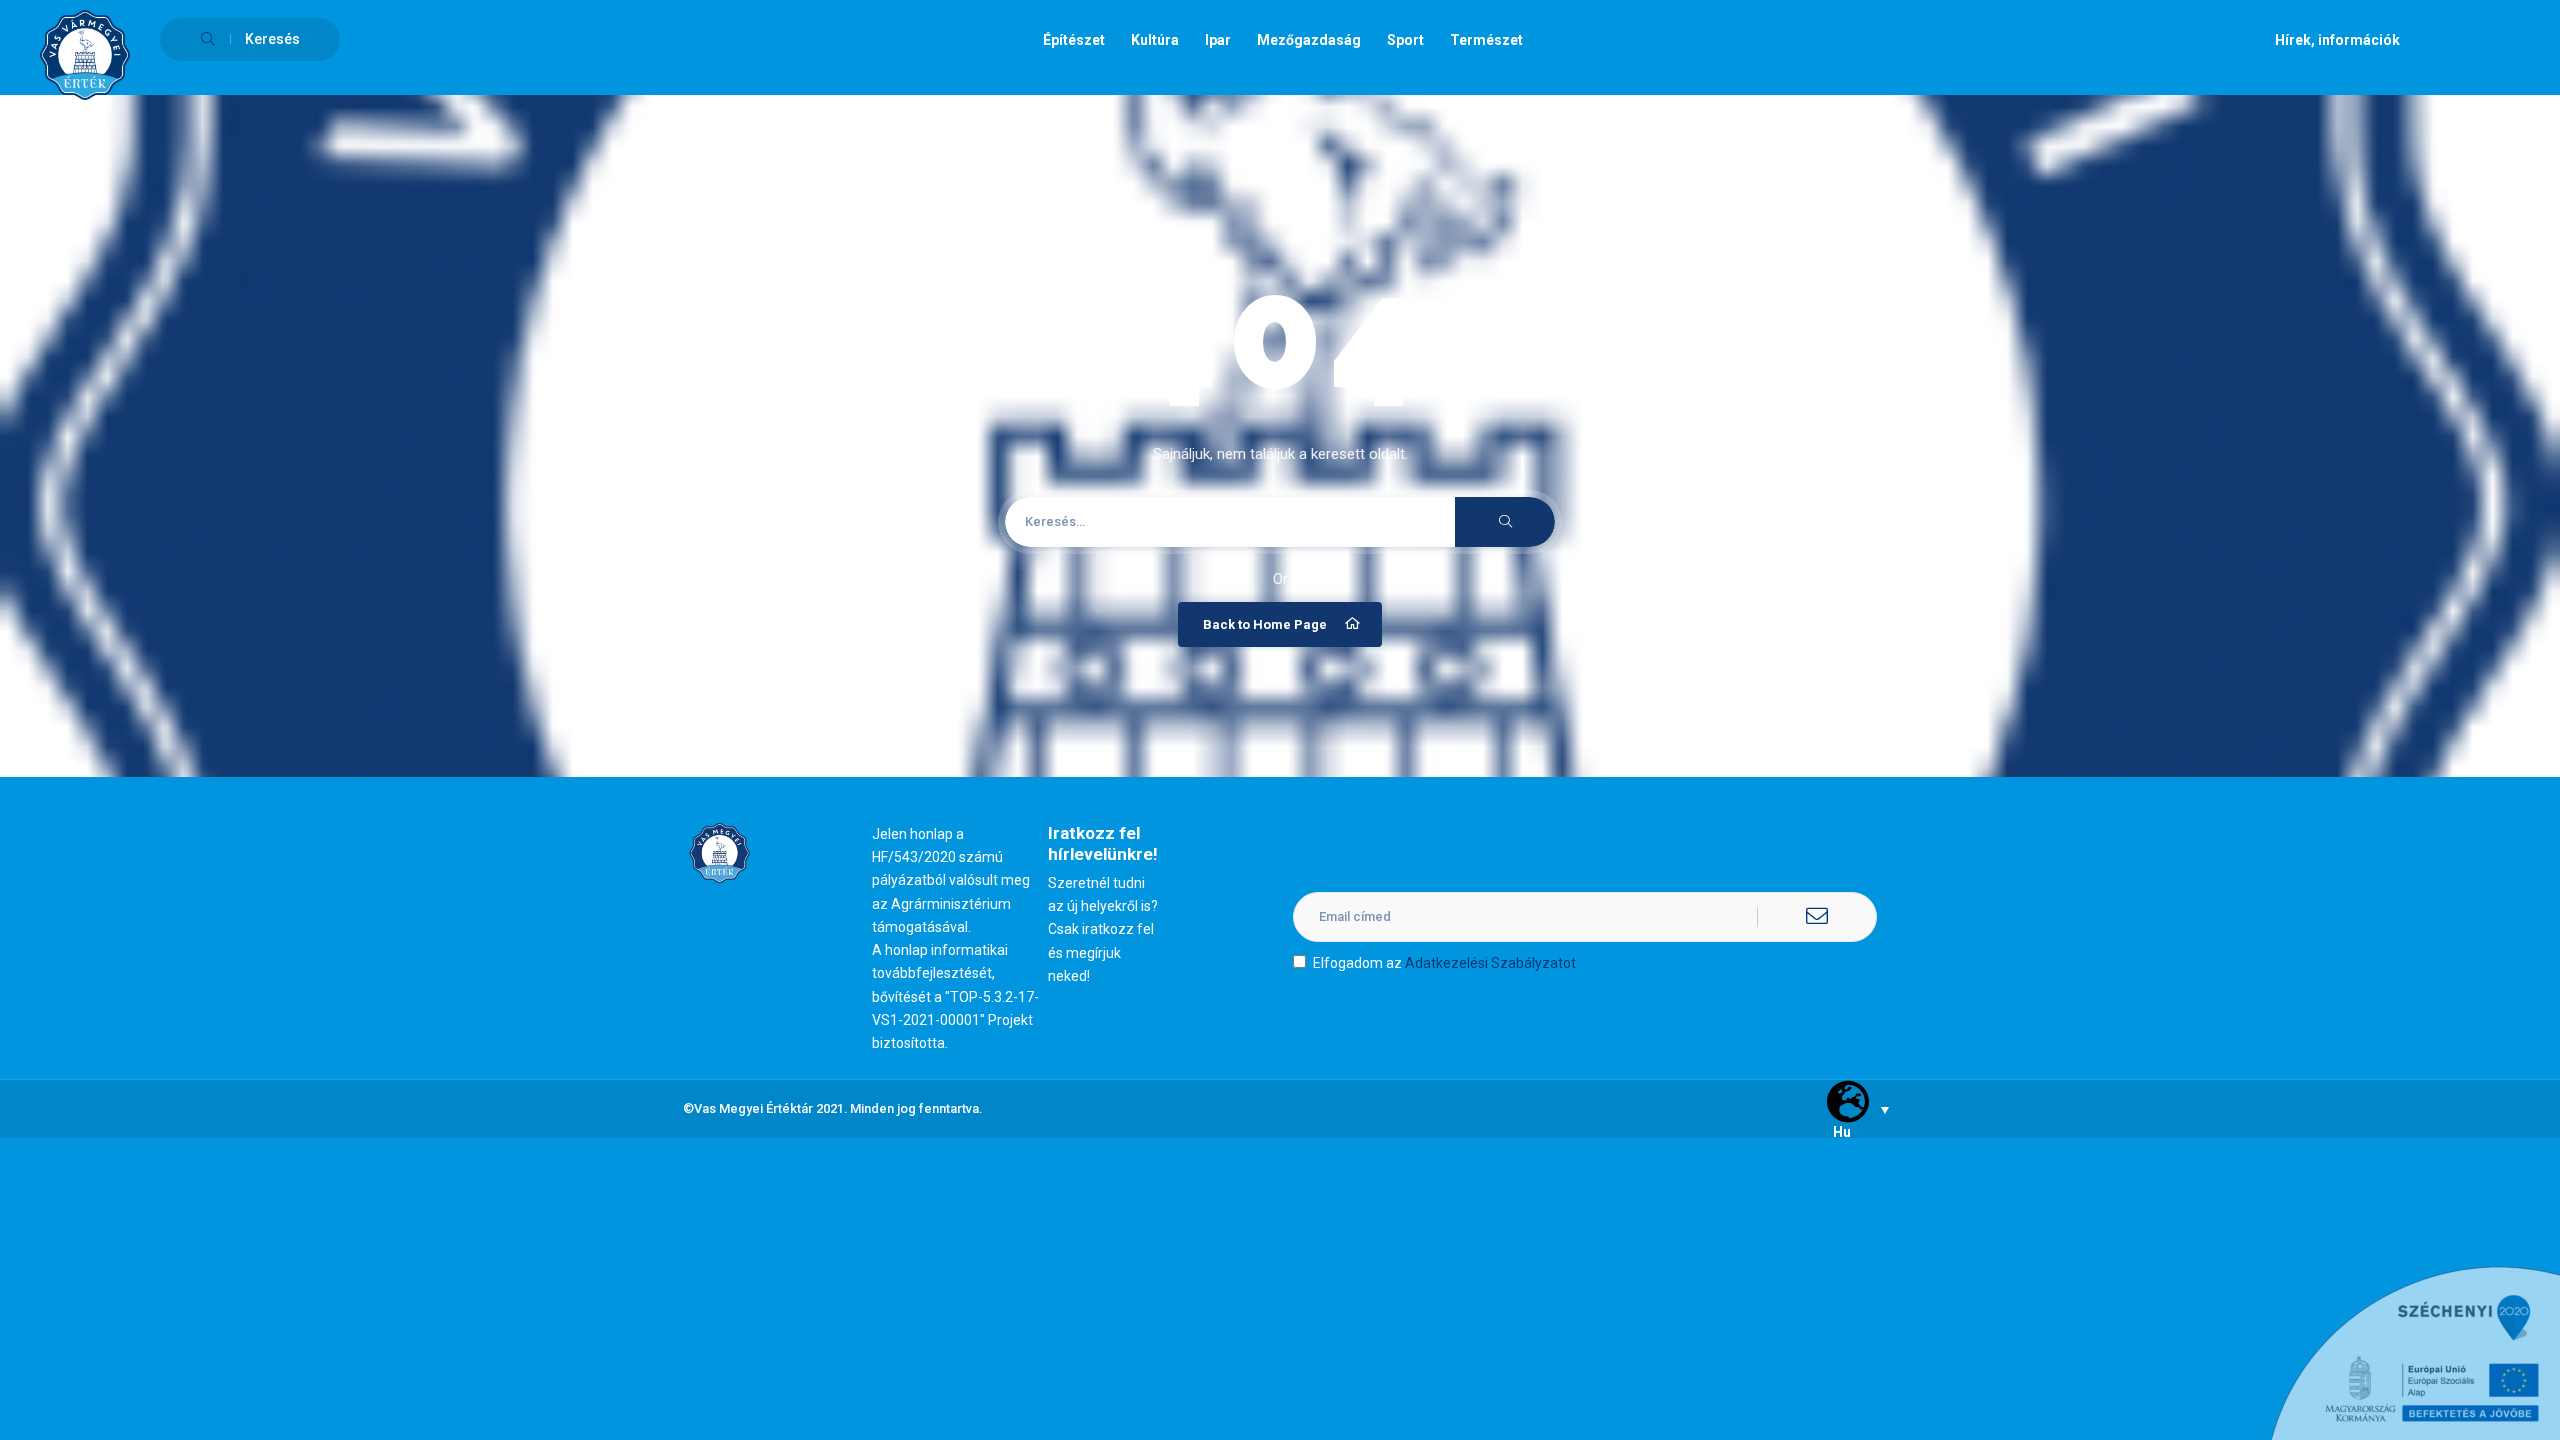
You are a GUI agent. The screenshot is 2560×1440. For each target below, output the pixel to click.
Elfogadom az (1444, 963)
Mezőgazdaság (1309, 40)
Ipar (1218, 40)
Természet (1486, 40)
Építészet (1074, 40)
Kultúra (1155, 40)
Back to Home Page (1265, 624)
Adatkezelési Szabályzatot (1490, 963)
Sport (1405, 40)
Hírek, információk (2337, 40)
